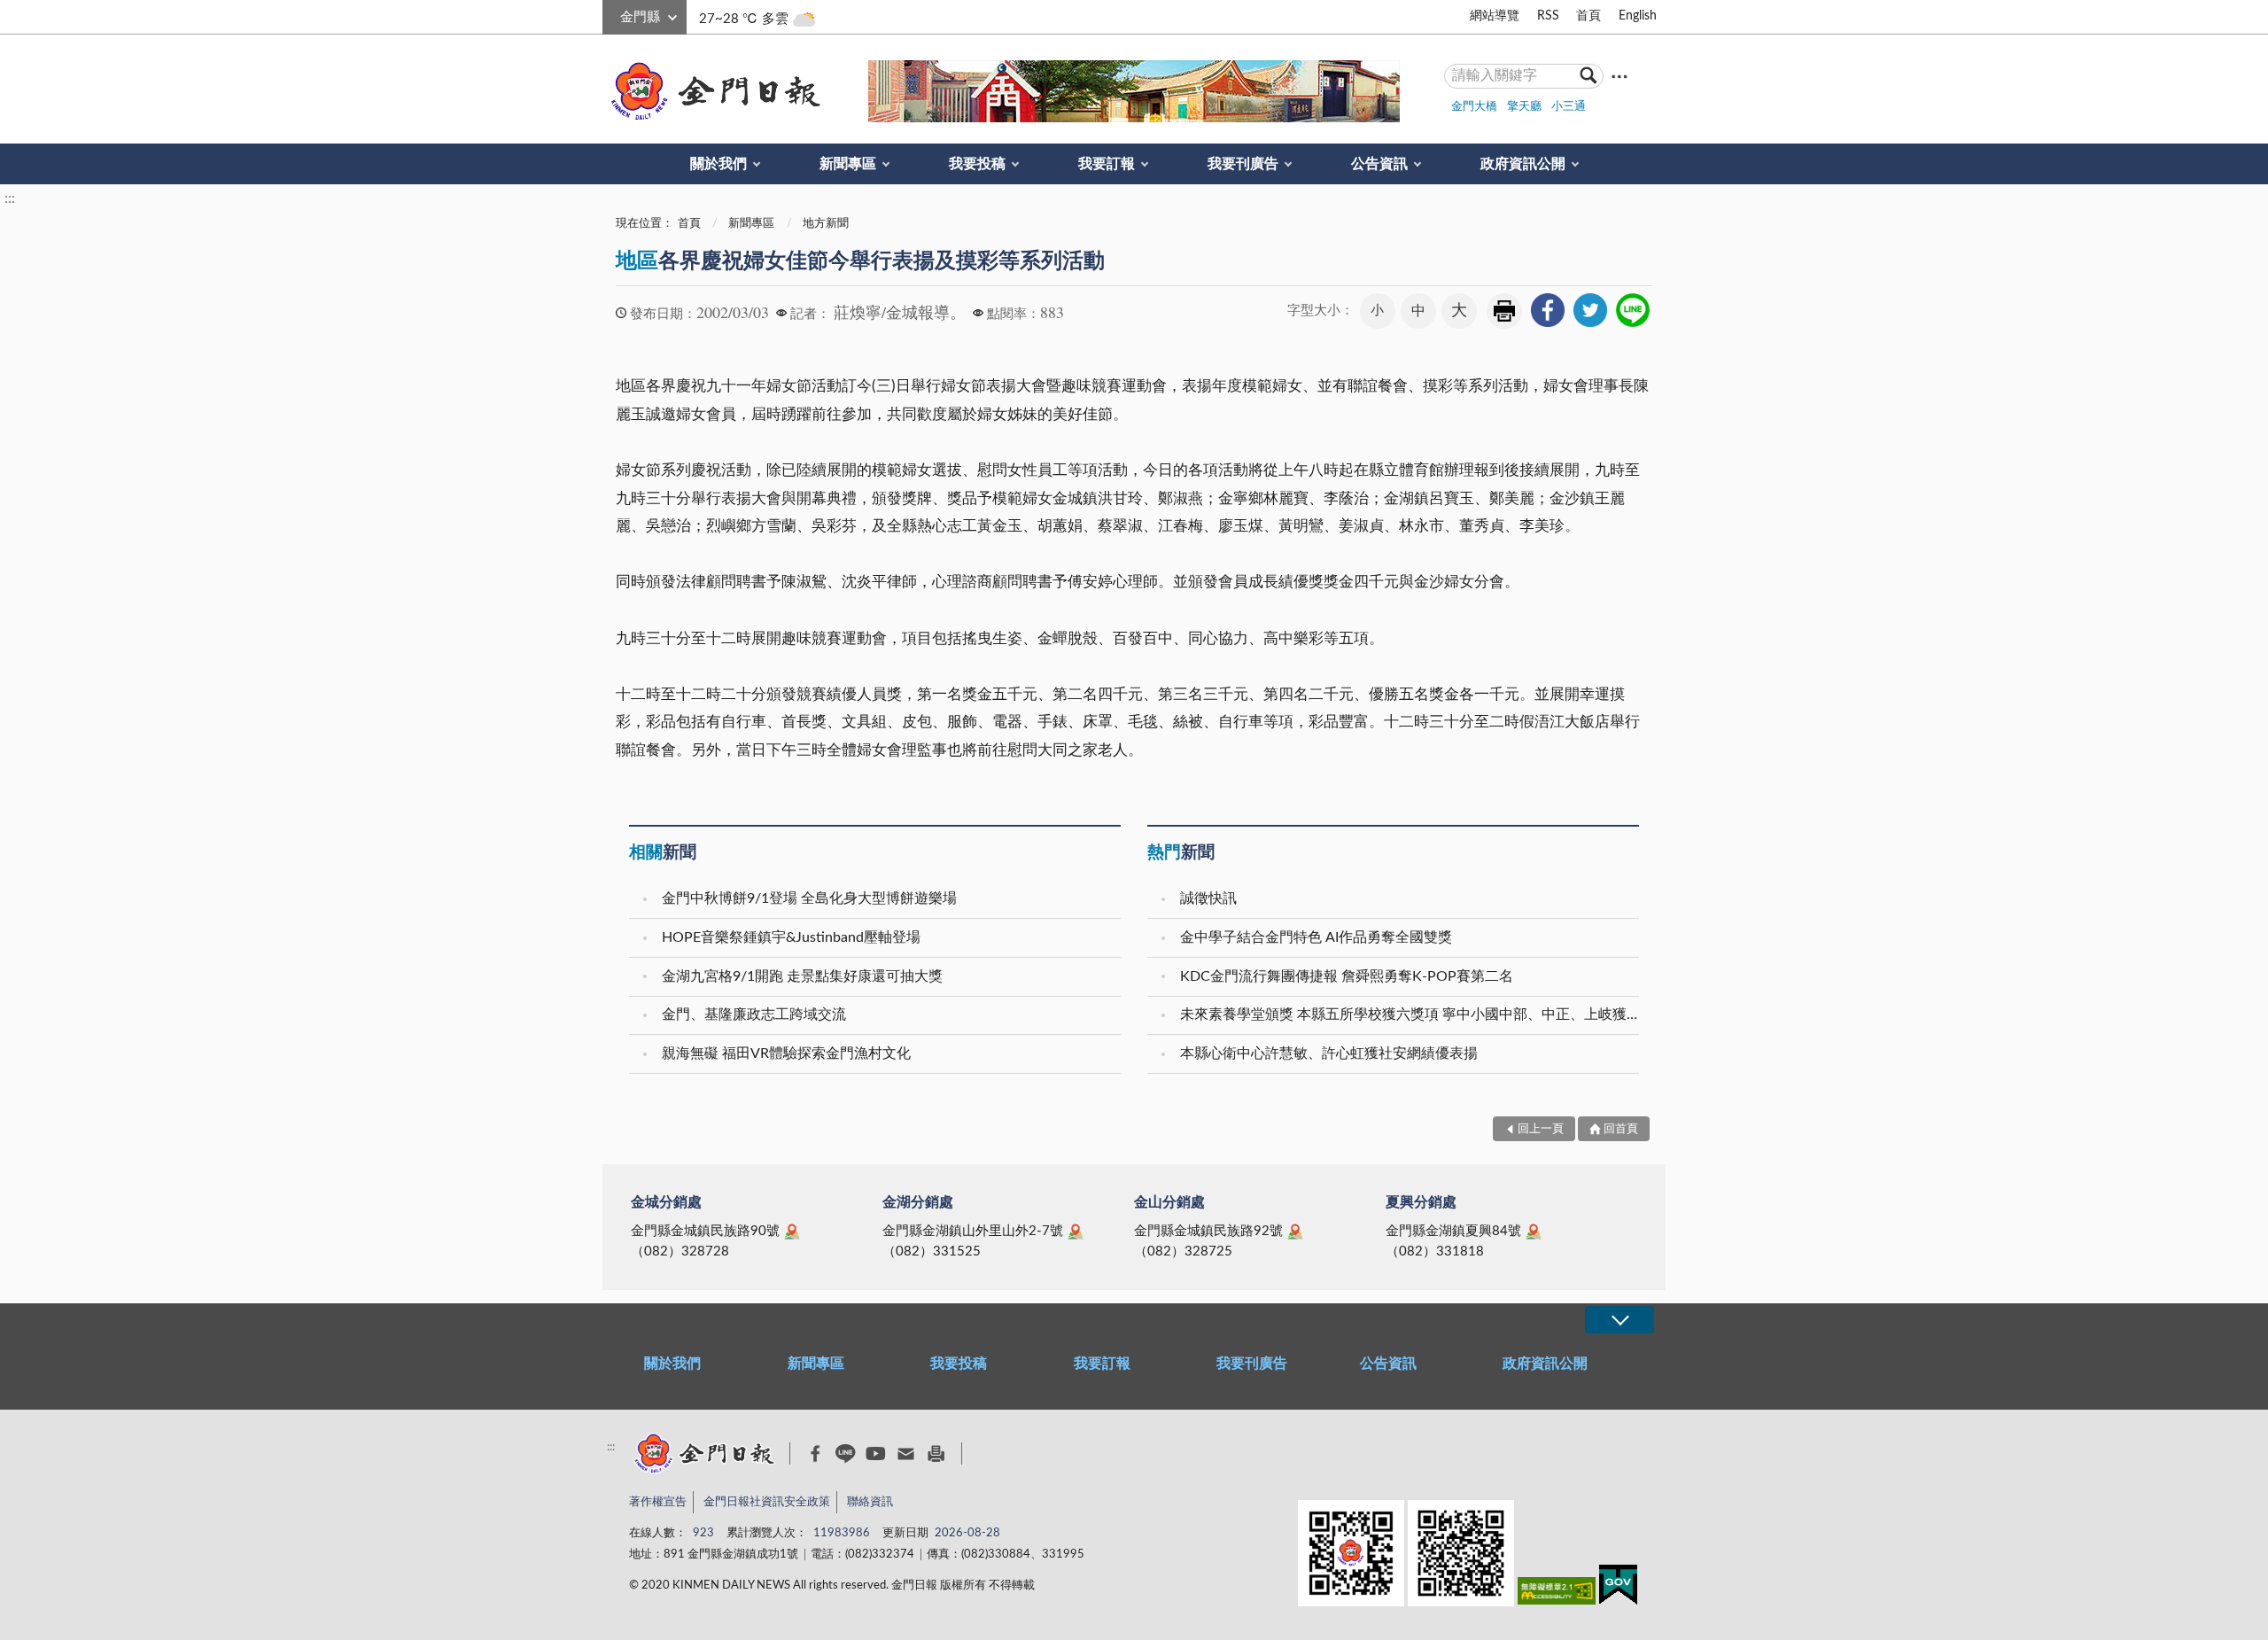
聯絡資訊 (870, 1502)
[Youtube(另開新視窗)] (876, 1453)
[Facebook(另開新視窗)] (816, 1454)
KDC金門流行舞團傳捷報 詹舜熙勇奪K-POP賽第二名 (1347, 976)
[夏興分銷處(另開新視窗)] (1534, 1232)
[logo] (712, 91)
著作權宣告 (658, 1502)
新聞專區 (848, 164)
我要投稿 (977, 164)
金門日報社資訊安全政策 (767, 1502)
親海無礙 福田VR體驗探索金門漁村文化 (786, 1053)
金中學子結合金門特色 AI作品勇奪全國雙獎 (1316, 937)
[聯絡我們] (906, 1453)
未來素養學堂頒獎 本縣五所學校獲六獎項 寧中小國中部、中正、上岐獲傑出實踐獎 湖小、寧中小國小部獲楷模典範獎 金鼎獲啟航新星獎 (1412, 1014)
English (1638, 16)
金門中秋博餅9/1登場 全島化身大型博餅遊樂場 (809, 898)
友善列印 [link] (1504, 311)
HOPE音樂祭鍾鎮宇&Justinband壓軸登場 (791, 937)
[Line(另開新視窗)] (846, 1453)
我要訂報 (1107, 164)
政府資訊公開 (1523, 164)
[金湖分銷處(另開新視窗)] (1076, 1232)
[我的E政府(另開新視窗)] (1618, 1588)
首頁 (1588, 16)
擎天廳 (1524, 107)
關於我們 (718, 164)
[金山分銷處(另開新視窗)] (1295, 1232)
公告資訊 (1379, 164)
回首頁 (1621, 1129)
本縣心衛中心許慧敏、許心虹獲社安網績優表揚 (1329, 1053)
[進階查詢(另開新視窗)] (1619, 76)
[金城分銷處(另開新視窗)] (792, 1232)
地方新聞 (826, 224)
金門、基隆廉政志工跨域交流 (754, 1014)
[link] (1548, 310)
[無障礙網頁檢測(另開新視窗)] (1557, 1594)
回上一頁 (1541, 1129)
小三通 (1569, 107)
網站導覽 (1495, 16)
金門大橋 (1474, 107)
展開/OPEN (1619, 1320)
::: (612, 14)
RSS (1548, 16)
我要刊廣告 (1243, 164)
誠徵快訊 (1208, 898)
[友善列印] (936, 1453)
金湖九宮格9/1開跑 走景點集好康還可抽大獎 (802, 976)
